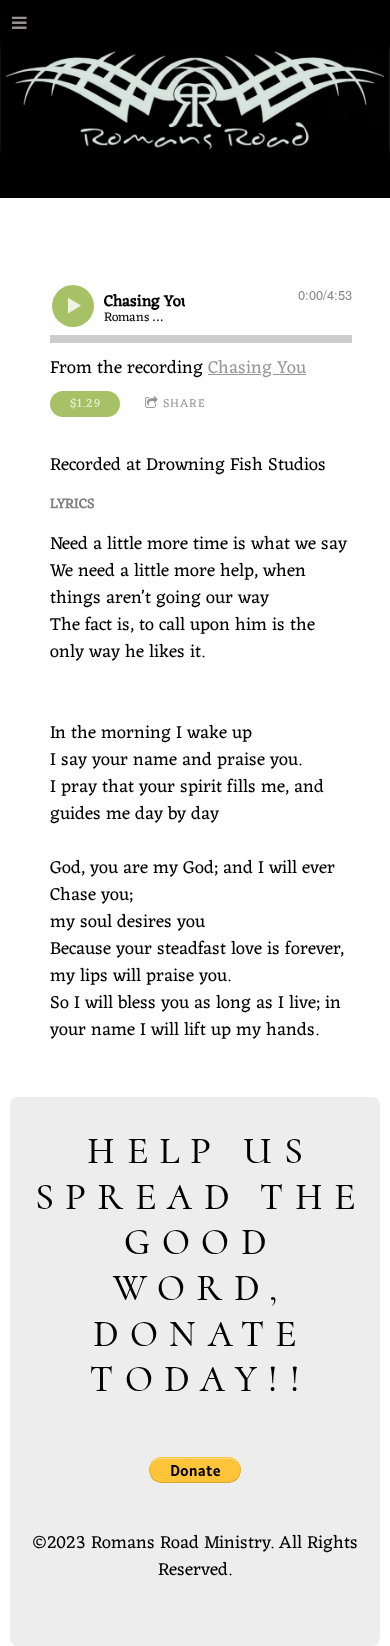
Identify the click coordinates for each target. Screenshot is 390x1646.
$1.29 (85, 404)
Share (184, 404)
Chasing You (257, 368)
